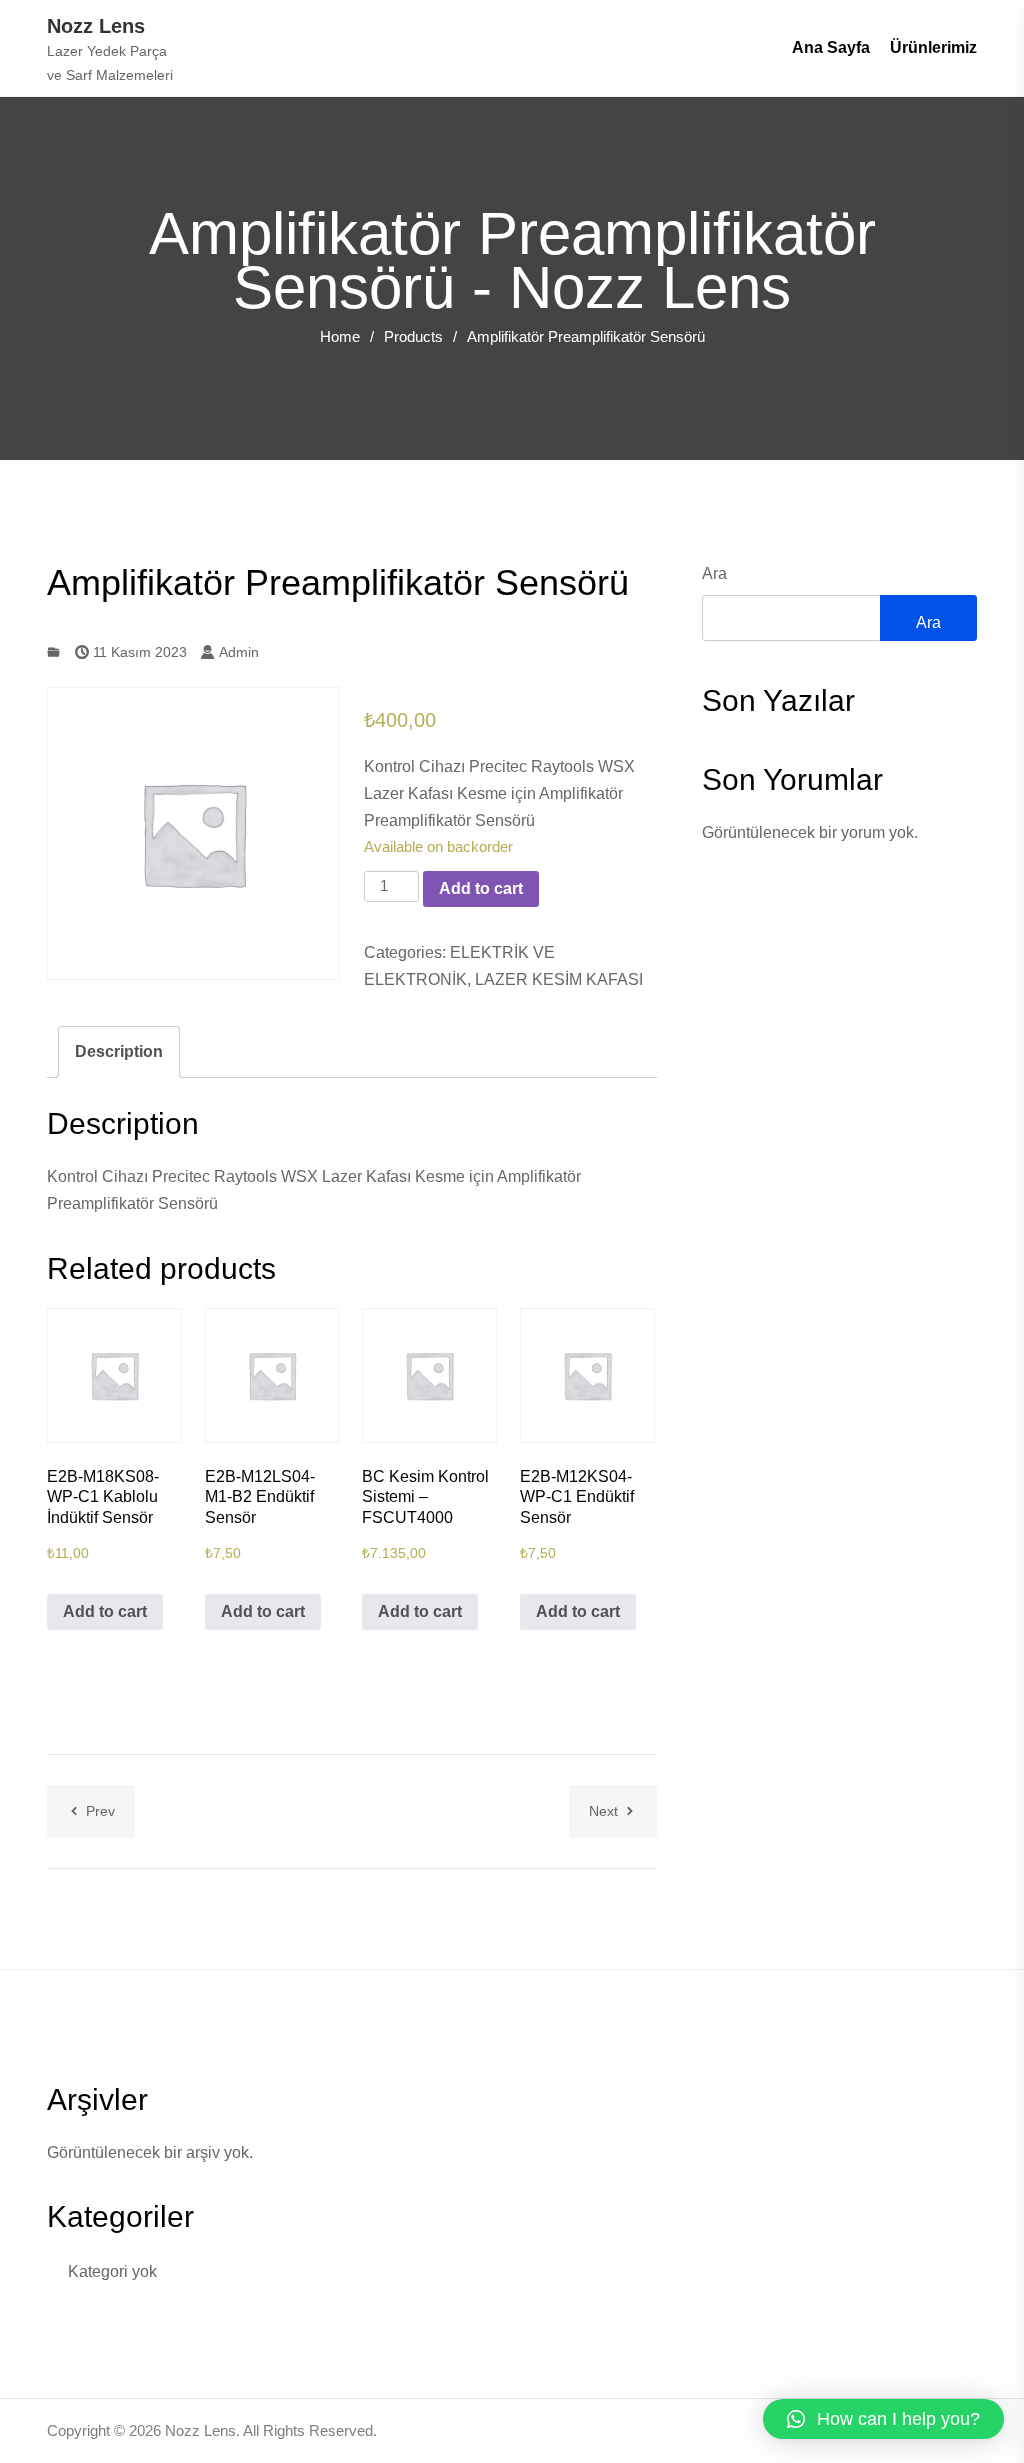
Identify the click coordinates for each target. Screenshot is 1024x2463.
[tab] (119, 1052)
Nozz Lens (96, 26)
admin (237, 652)
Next (603, 1811)
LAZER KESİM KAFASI (559, 979)
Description (119, 1051)
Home (340, 336)
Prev (100, 1811)
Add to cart (481, 888)
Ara (714, 573)
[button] (883, 2419)
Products (413, 336)
